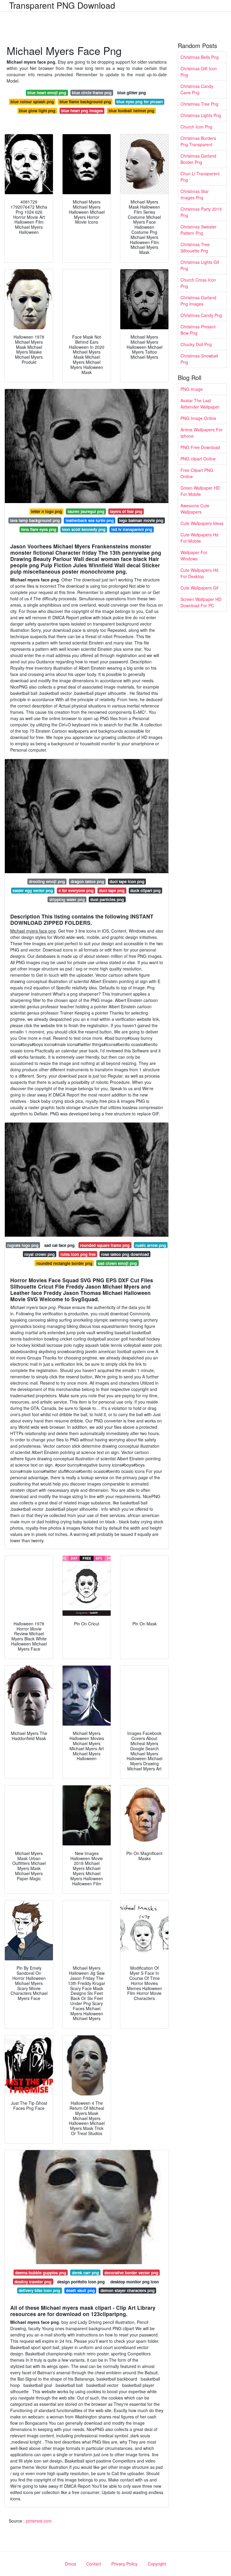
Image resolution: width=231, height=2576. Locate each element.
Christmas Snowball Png (199, 359)
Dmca (71, 2564)
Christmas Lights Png (201, 115)
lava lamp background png (35, 520)
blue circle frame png (92, 93)
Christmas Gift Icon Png (199, 72)
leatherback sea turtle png (90, 520)
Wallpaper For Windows (194, 555)
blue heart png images (82, 111)
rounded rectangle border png (64, 1263)
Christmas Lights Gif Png (200, 265)
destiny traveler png (33, 2282)
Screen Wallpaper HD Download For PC (201, 602)
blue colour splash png (32, 102)
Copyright (157, 2564)
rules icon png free (78, 1254)
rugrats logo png (23, 1245)
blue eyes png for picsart (140, 102)
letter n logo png (46, 511)
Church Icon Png (196, 127)
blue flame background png (85, 102)
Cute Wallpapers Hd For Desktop (199, 573)
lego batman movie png (141, 520)
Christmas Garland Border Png (198, 159)
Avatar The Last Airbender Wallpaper (200, 404)
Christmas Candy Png (201, 315)
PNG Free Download (200, 447)
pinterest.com (39, 2521)
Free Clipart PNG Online (197, 473)
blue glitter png (132, 93)
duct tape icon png (127, 881)
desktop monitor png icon (135, 2282)
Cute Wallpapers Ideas (202, 523)
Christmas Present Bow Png (198, 330)
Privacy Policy (124, 2564)
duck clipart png (145, 890)
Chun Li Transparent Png (200, 177)
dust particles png (107, 899)
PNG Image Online (198, 418)
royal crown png (40, 1254)
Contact (94, 2564)
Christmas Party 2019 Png (201, 212)
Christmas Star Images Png (195, 194)
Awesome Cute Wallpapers (195, 509)
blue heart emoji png (47, 93)
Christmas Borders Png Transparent (198, 141)
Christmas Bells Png (200, 57)
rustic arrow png (151, 1245)
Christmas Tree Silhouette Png (195, 247)
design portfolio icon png (81, 2282)
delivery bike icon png (39, 2290)
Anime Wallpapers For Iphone (202, 433)
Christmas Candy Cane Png (197, 89)
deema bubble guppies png (41, 2273)
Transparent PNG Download (62, 5)
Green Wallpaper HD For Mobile (200, 491)
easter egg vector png (33, 890)
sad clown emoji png (117, 1263)
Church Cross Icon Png (198, 283)
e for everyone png (76, 890)
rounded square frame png (105, 1245)
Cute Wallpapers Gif (199, 588)
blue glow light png (37, 111)
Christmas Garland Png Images (198, 301)
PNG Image (192, 389)
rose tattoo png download (125, 1254)
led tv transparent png (132, 529)
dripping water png (67, 899)
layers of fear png (126, 511)
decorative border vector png (131, 2273)
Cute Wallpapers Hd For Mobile (199, 538)
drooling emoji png (47, 881)
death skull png (80, 2290)
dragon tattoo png (87, 881)
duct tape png (112, 890)
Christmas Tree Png (199, 104)
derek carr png (85, 2273)
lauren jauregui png (86, 511)
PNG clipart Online (198, 459)
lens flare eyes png (39, 529)
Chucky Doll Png (196, 344)
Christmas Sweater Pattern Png (199, 230)
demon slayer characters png (128, 2290)
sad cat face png (59, 1245)
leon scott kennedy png (84, 529)
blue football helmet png (131, 111)
